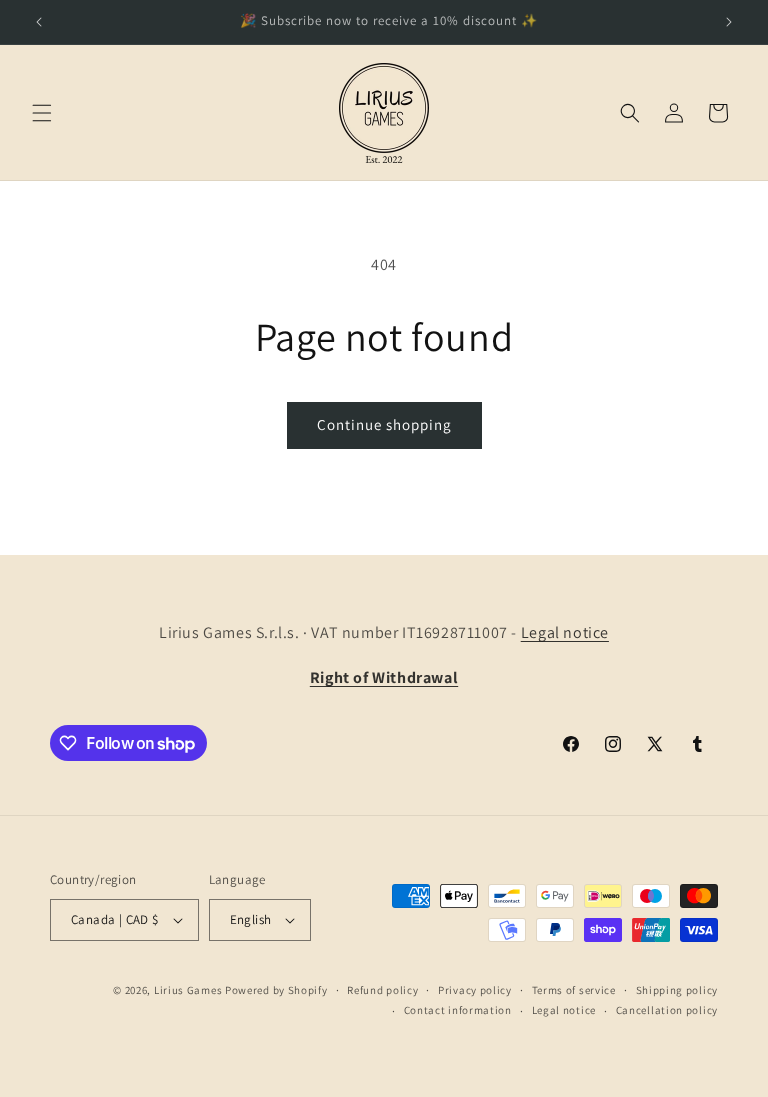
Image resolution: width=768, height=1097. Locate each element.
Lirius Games (188, 990)
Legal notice (565, 632)
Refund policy (382, 990)
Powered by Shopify (276, 990)
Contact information (458, 1010)
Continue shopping (384, 424)
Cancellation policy (667, 1010)
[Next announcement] (729, 22)
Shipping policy (677, 990)
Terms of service (574, 990)
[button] (42, 113)
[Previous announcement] (39, 22)
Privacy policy (475, 990)
